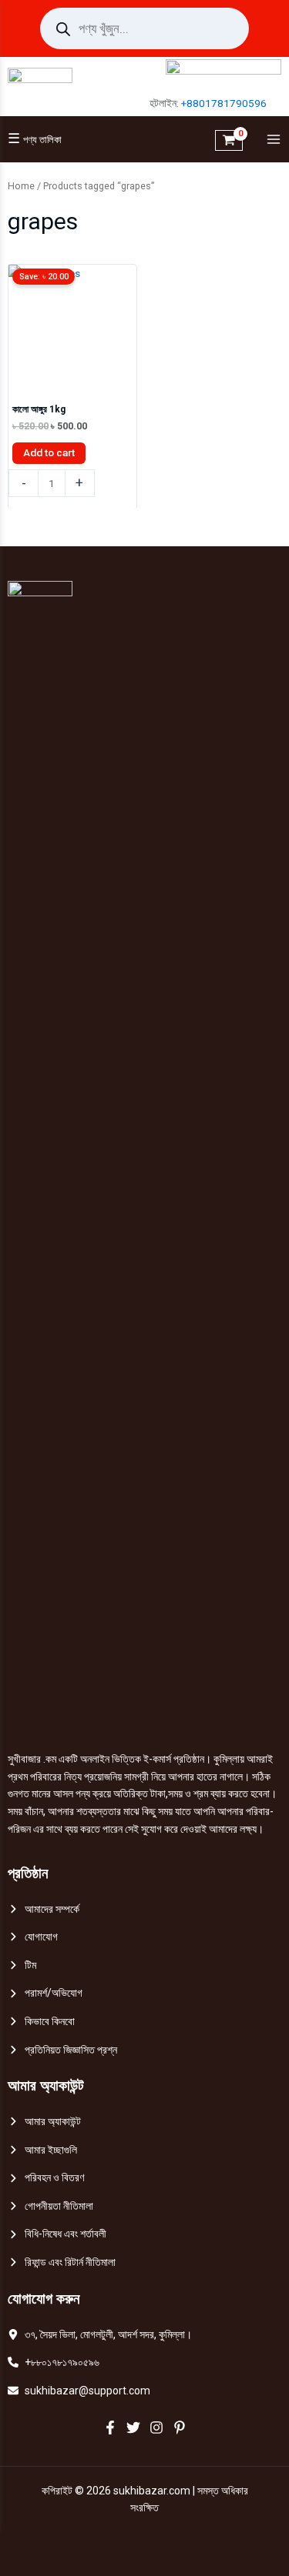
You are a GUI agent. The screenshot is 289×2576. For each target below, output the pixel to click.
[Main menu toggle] (270, 140)
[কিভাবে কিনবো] (41, 2022)
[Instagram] (156, 2428)
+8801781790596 (224, 103)
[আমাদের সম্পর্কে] (44, 1909)
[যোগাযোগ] (33, 1937)
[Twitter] (133, 2428)
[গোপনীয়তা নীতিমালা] (50, 2206)
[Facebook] (110, 2428)
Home (21, 186)
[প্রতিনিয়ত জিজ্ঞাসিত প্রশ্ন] (62, 2050)
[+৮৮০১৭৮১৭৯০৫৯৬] (54, 2362)
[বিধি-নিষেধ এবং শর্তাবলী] (57, 2234)
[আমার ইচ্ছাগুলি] (42, 2150)
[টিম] (22, 1965)
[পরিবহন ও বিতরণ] (46, 2178)
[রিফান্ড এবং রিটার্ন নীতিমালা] (62, 2262)
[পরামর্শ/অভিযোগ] (45, 1993)
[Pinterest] (180, 2428)
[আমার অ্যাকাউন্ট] (44, 2122)
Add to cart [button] (49, 452)
